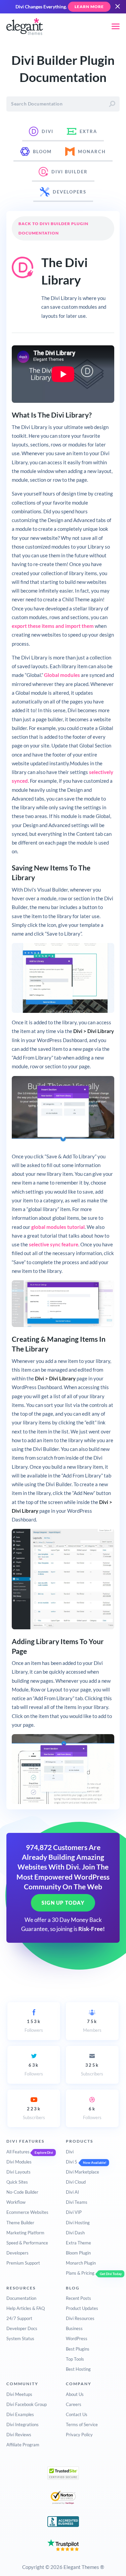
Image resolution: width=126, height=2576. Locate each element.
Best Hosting (78, 2369)
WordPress (77, 2338)
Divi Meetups (19, 2394)
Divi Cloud (76, 2182)
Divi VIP (74, 2212)
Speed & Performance (27, 2243)
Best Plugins (78, 2349)
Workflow (16, 2202)
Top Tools (75, 2359)
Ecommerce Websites (27, 2212)
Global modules (62, 675)
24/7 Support (19, 2318)
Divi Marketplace (82, 2172)
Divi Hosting (78, 2223)
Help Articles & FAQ (26, 2308)
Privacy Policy (79, 2435)
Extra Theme (78, 2243)
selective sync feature (54, 1244)
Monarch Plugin (81, 2263)
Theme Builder (20, 2223)
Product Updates (82, 2308)
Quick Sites (17, 2182)
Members (92, 2026)
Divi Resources (80, 2318)
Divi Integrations (23, 2424)
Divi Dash (75, 2233)
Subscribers (92, 2069)
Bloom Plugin (78, 2253)
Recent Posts (78, 2298)
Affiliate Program (23, 2445)
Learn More (89, 7)
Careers (74, 2404)
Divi (70, 2152)
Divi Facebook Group (27, 2404)
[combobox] (63, 104)
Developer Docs (22, 2328)
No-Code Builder (22, 2192)
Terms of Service (82, 2424)
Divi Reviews (19, 2435)
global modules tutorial (58, 1227)
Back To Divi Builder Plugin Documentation (53, 228)
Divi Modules (19, 2162)
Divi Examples (20, 2414)
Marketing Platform (25, 2233)
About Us (75, 2394)
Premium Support (23, 2263)
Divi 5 (72, 2162)
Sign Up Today (63, 1903)
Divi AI (72, 2192)
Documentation (21, 2298)
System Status (20, 2338)
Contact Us (77, 2414)
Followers (34, 2026)
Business (74, 2328)
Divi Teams (77, 2202)
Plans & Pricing (80, 2273)
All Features (18, 2152)
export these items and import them (53, 626)
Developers (17, 2253)
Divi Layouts (18, 2172)
